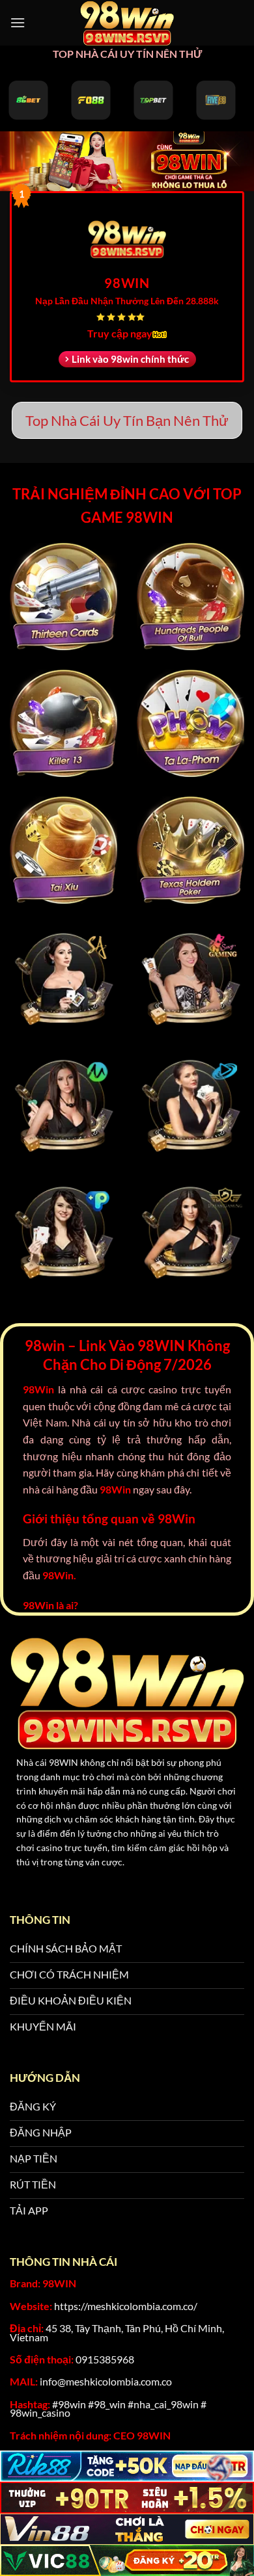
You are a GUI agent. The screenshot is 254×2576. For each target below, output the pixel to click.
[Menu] (18, 22)
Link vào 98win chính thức (130, 359)
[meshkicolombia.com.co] (127, 23)
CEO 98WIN (142, 2435)
